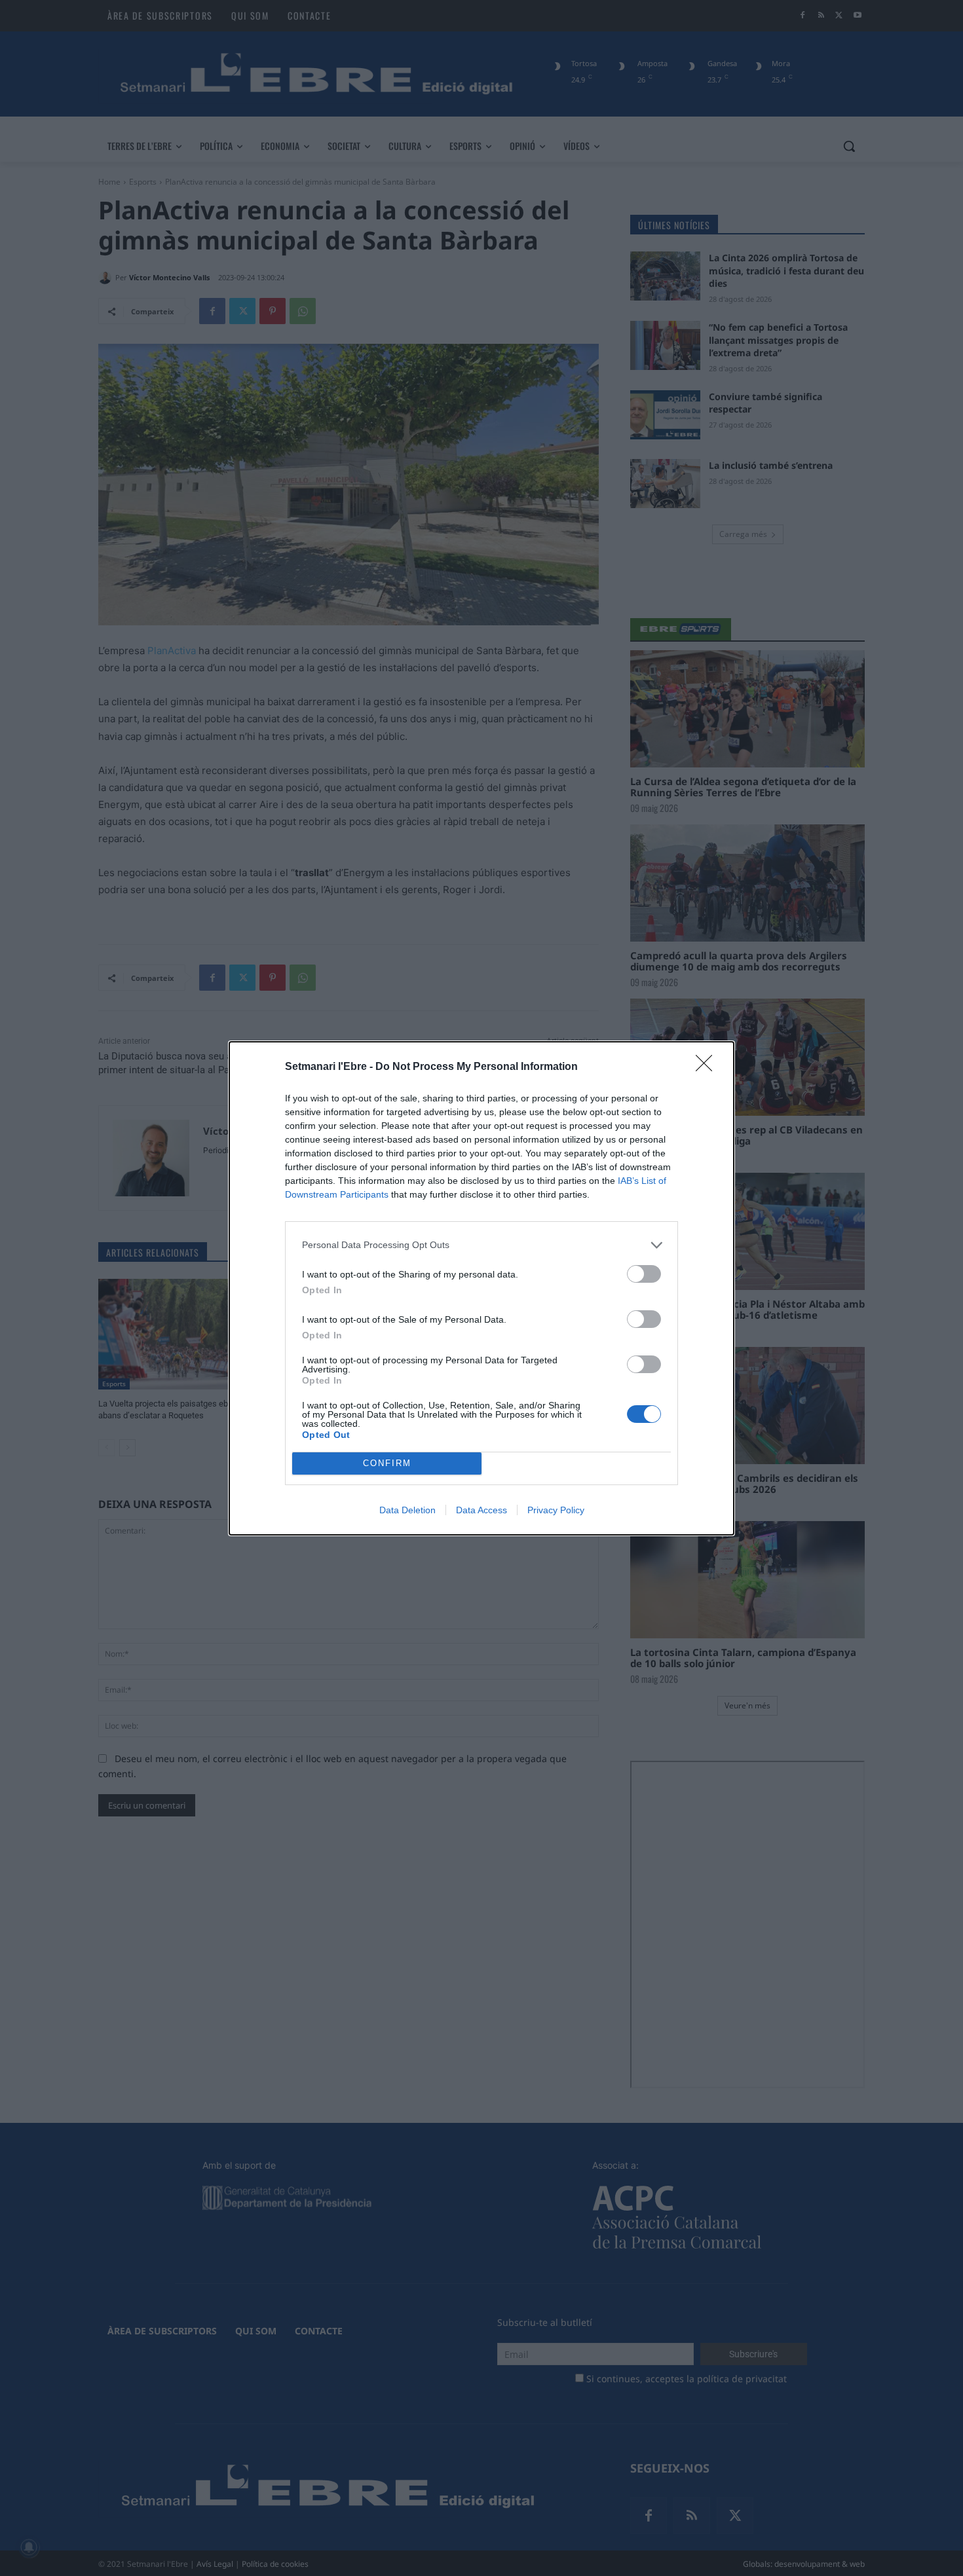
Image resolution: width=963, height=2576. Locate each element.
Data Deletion (407, 1510)
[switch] (644, 1274)
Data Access (481, 1510)
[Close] (708, 1067)
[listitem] (481, 1245)
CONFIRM (387, 1463)
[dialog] (481, 1288)
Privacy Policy (556, 1510)
